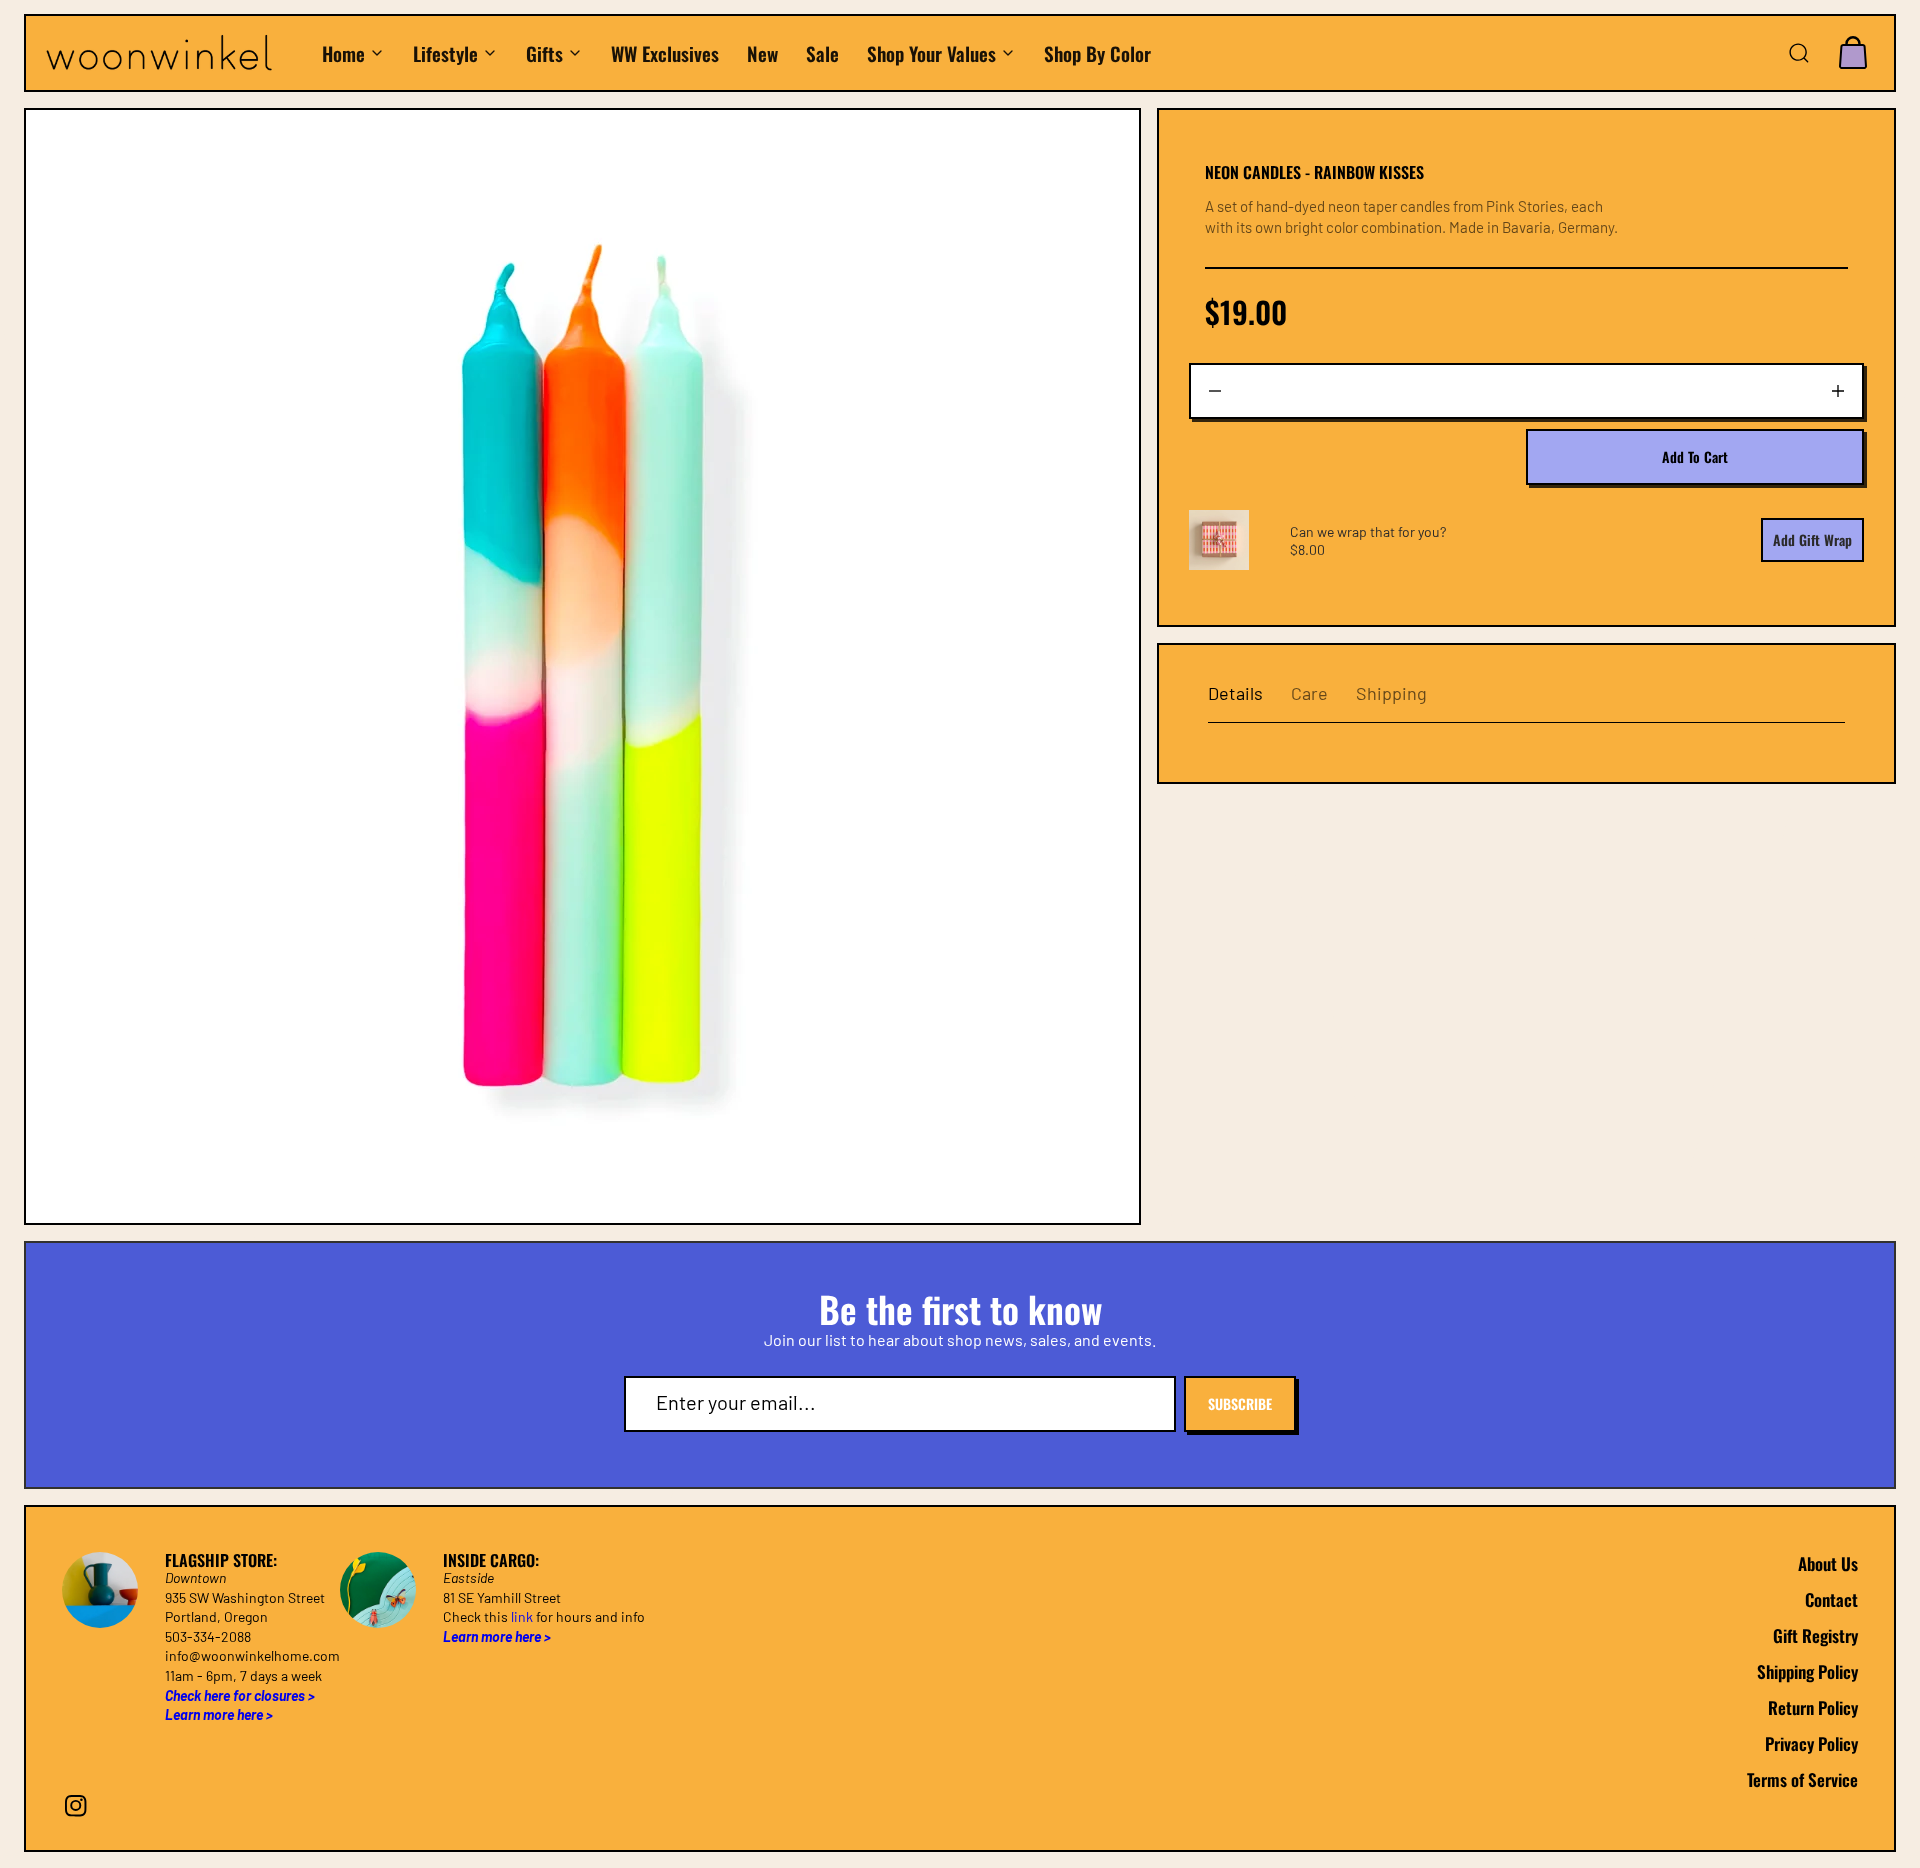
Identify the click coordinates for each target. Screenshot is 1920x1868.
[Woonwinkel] (173, 53)
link (522, 1616)
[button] (1799, 53)
